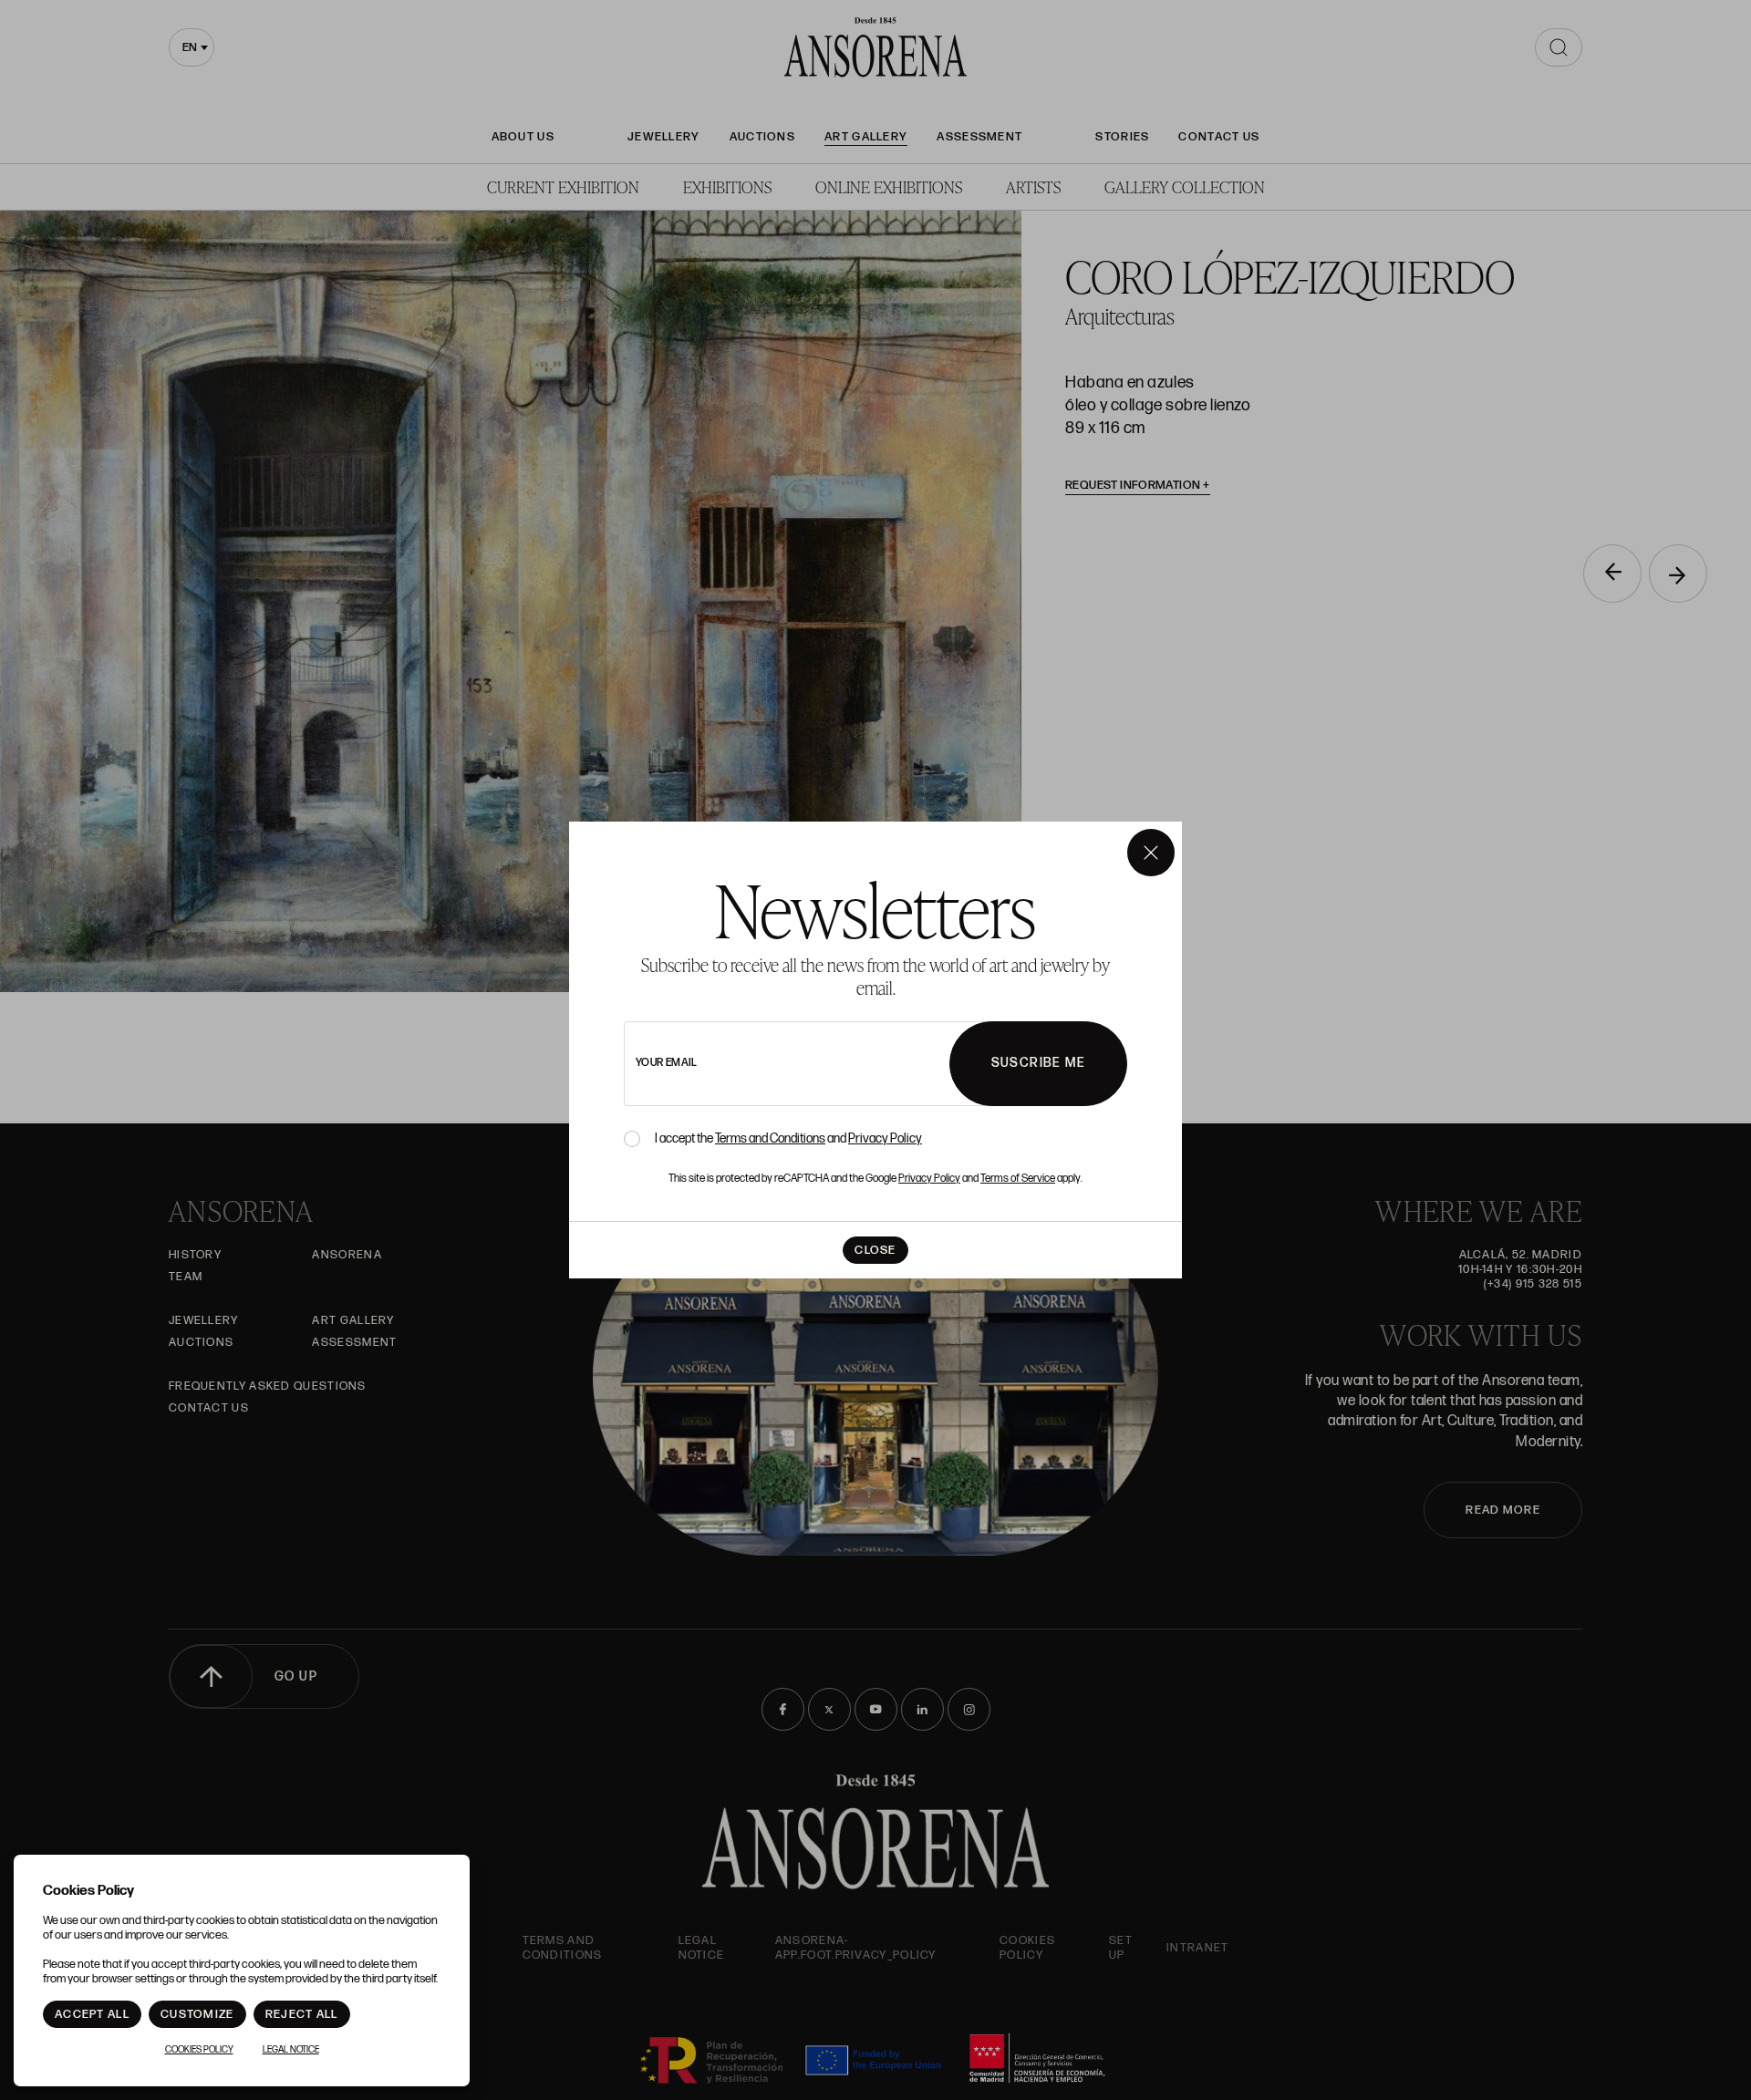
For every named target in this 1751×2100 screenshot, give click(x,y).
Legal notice (291, 2050)
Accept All (92, 2014)
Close (875, 1250)
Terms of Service (1018, 1179)
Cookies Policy (199, 2050)
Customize (197, 2014)
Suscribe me (1038, 1063)
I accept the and (788, 1139)
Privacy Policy (885, 1138)
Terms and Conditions (770, 1138)
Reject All (302, 2014)
